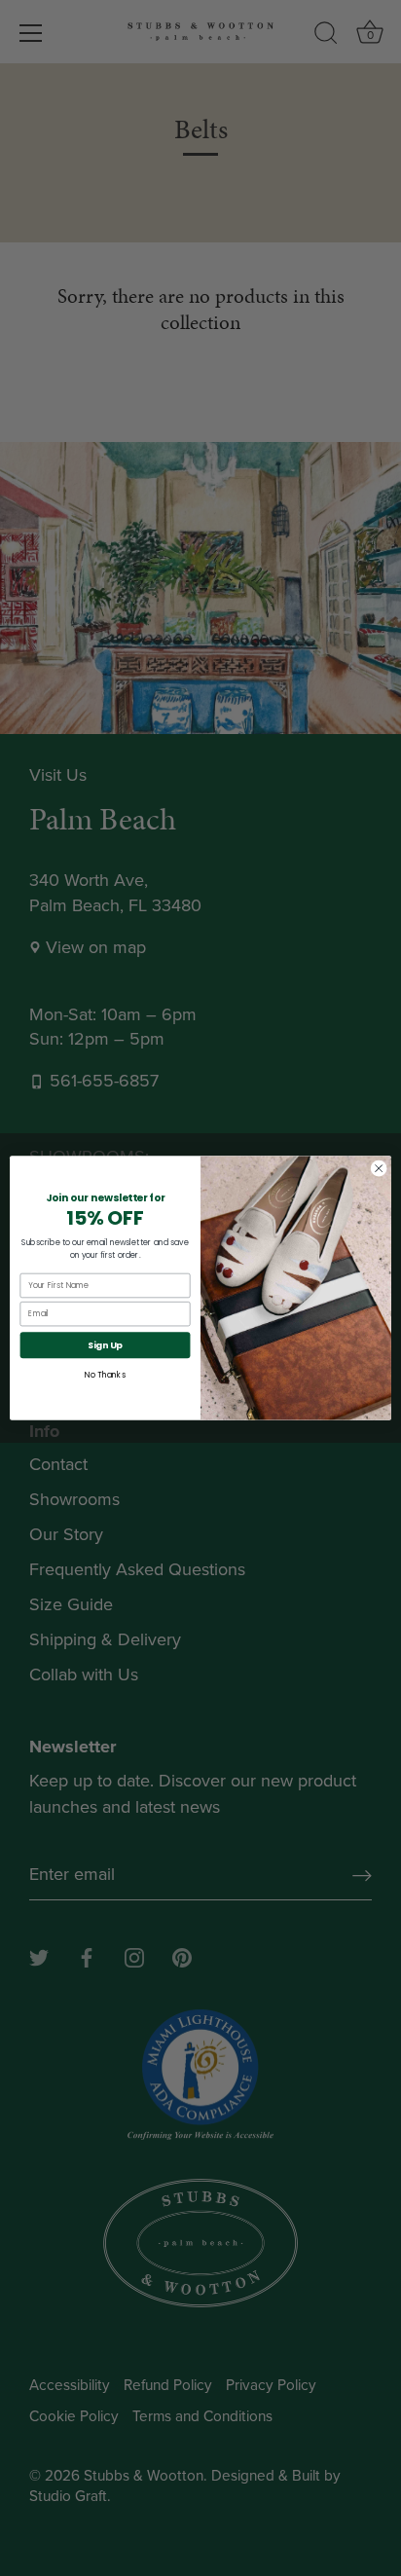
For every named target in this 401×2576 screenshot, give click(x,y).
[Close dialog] (379, 1168)
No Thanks (105, 1376)
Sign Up (105, 1345)
